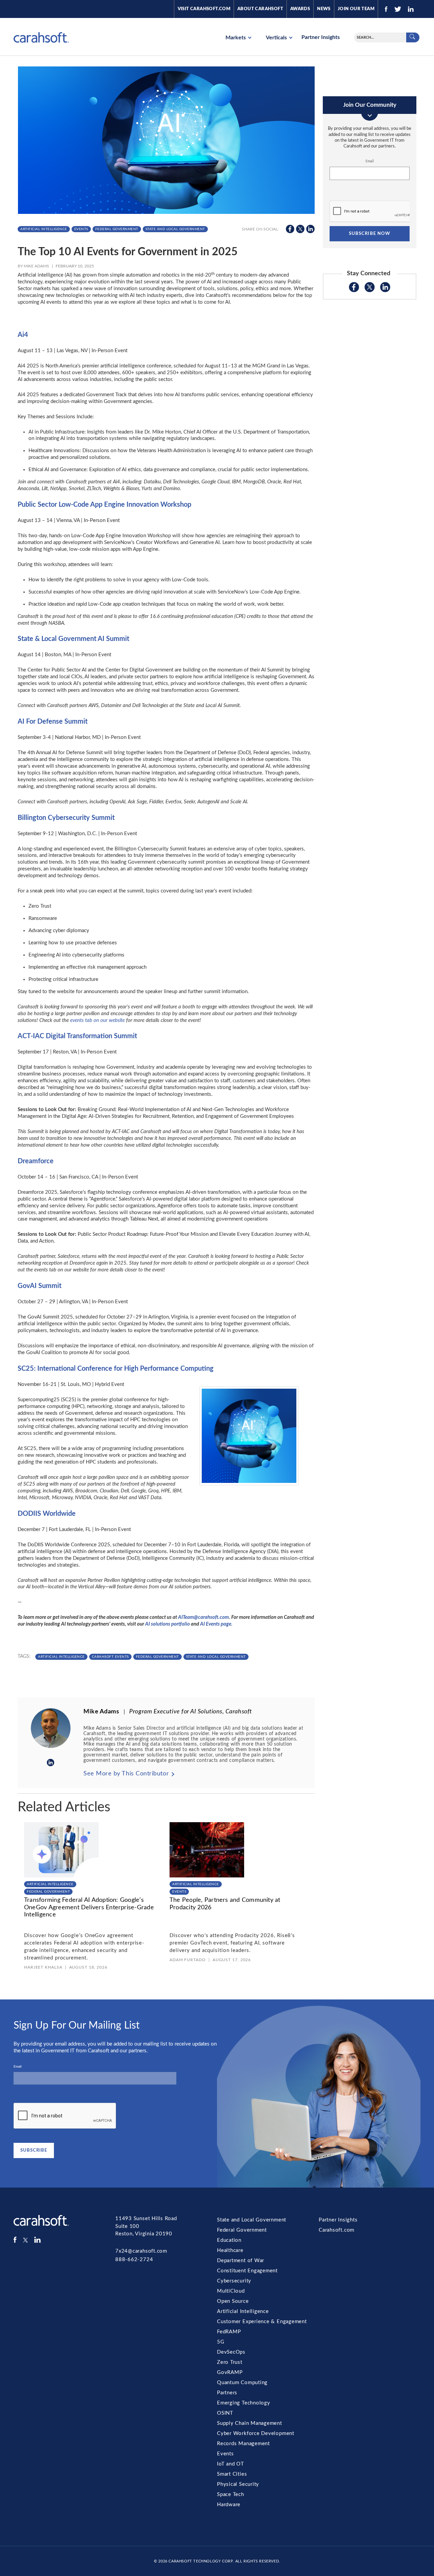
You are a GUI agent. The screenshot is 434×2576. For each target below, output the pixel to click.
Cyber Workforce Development (256, 2433)
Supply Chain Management (250, 2423)
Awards (300, 9)
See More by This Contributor (126, 1774)
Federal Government (117, 229)
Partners (227, 2393)
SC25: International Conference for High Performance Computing (116, 1369)
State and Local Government (175, 229)
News (324, 9)
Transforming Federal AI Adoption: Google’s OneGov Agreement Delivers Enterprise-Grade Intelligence (89, 1907)
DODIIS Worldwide (47, 1514)
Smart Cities (232, 2474)
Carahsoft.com (337, 2230)
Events (81, 229)
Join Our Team (356, 9)
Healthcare (230, 2250)
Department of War (241, 2261)
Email (370, 161)
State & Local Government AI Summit (73, 639)
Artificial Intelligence (44, 229)
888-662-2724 (134, 2260)
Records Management (243, 2444)
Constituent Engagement (247, 2271)
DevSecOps (231, 2352)
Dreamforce (36, 1161)
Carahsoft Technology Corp (201, 2561)
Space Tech (231, 2494)
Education (229, 2240)
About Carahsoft (260, 9)
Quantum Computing (242, 2383)
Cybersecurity (234, 2281)
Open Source (233, 2301)
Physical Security (238, 2484)
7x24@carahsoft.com (141, 2251)
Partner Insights (321, 37)
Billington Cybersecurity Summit (66, 818)
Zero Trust (230, 2362)
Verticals (277, 38)
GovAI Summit (40, 1286)
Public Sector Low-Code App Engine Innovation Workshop (104, 505)
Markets (236, 38)
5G (221, 2342)
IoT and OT (231, 2464)
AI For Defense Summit (53, 722)
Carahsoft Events (110, 1657)
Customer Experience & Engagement (262, 2322)
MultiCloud (231, 2291)
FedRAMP (229, 2332)
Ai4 (23, 335)
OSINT (225, 2413)
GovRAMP (230, 2372)
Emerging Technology (244, 2403)
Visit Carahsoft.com (204, 9)
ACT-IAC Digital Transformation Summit (77, 1036)
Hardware (229, 2505)
